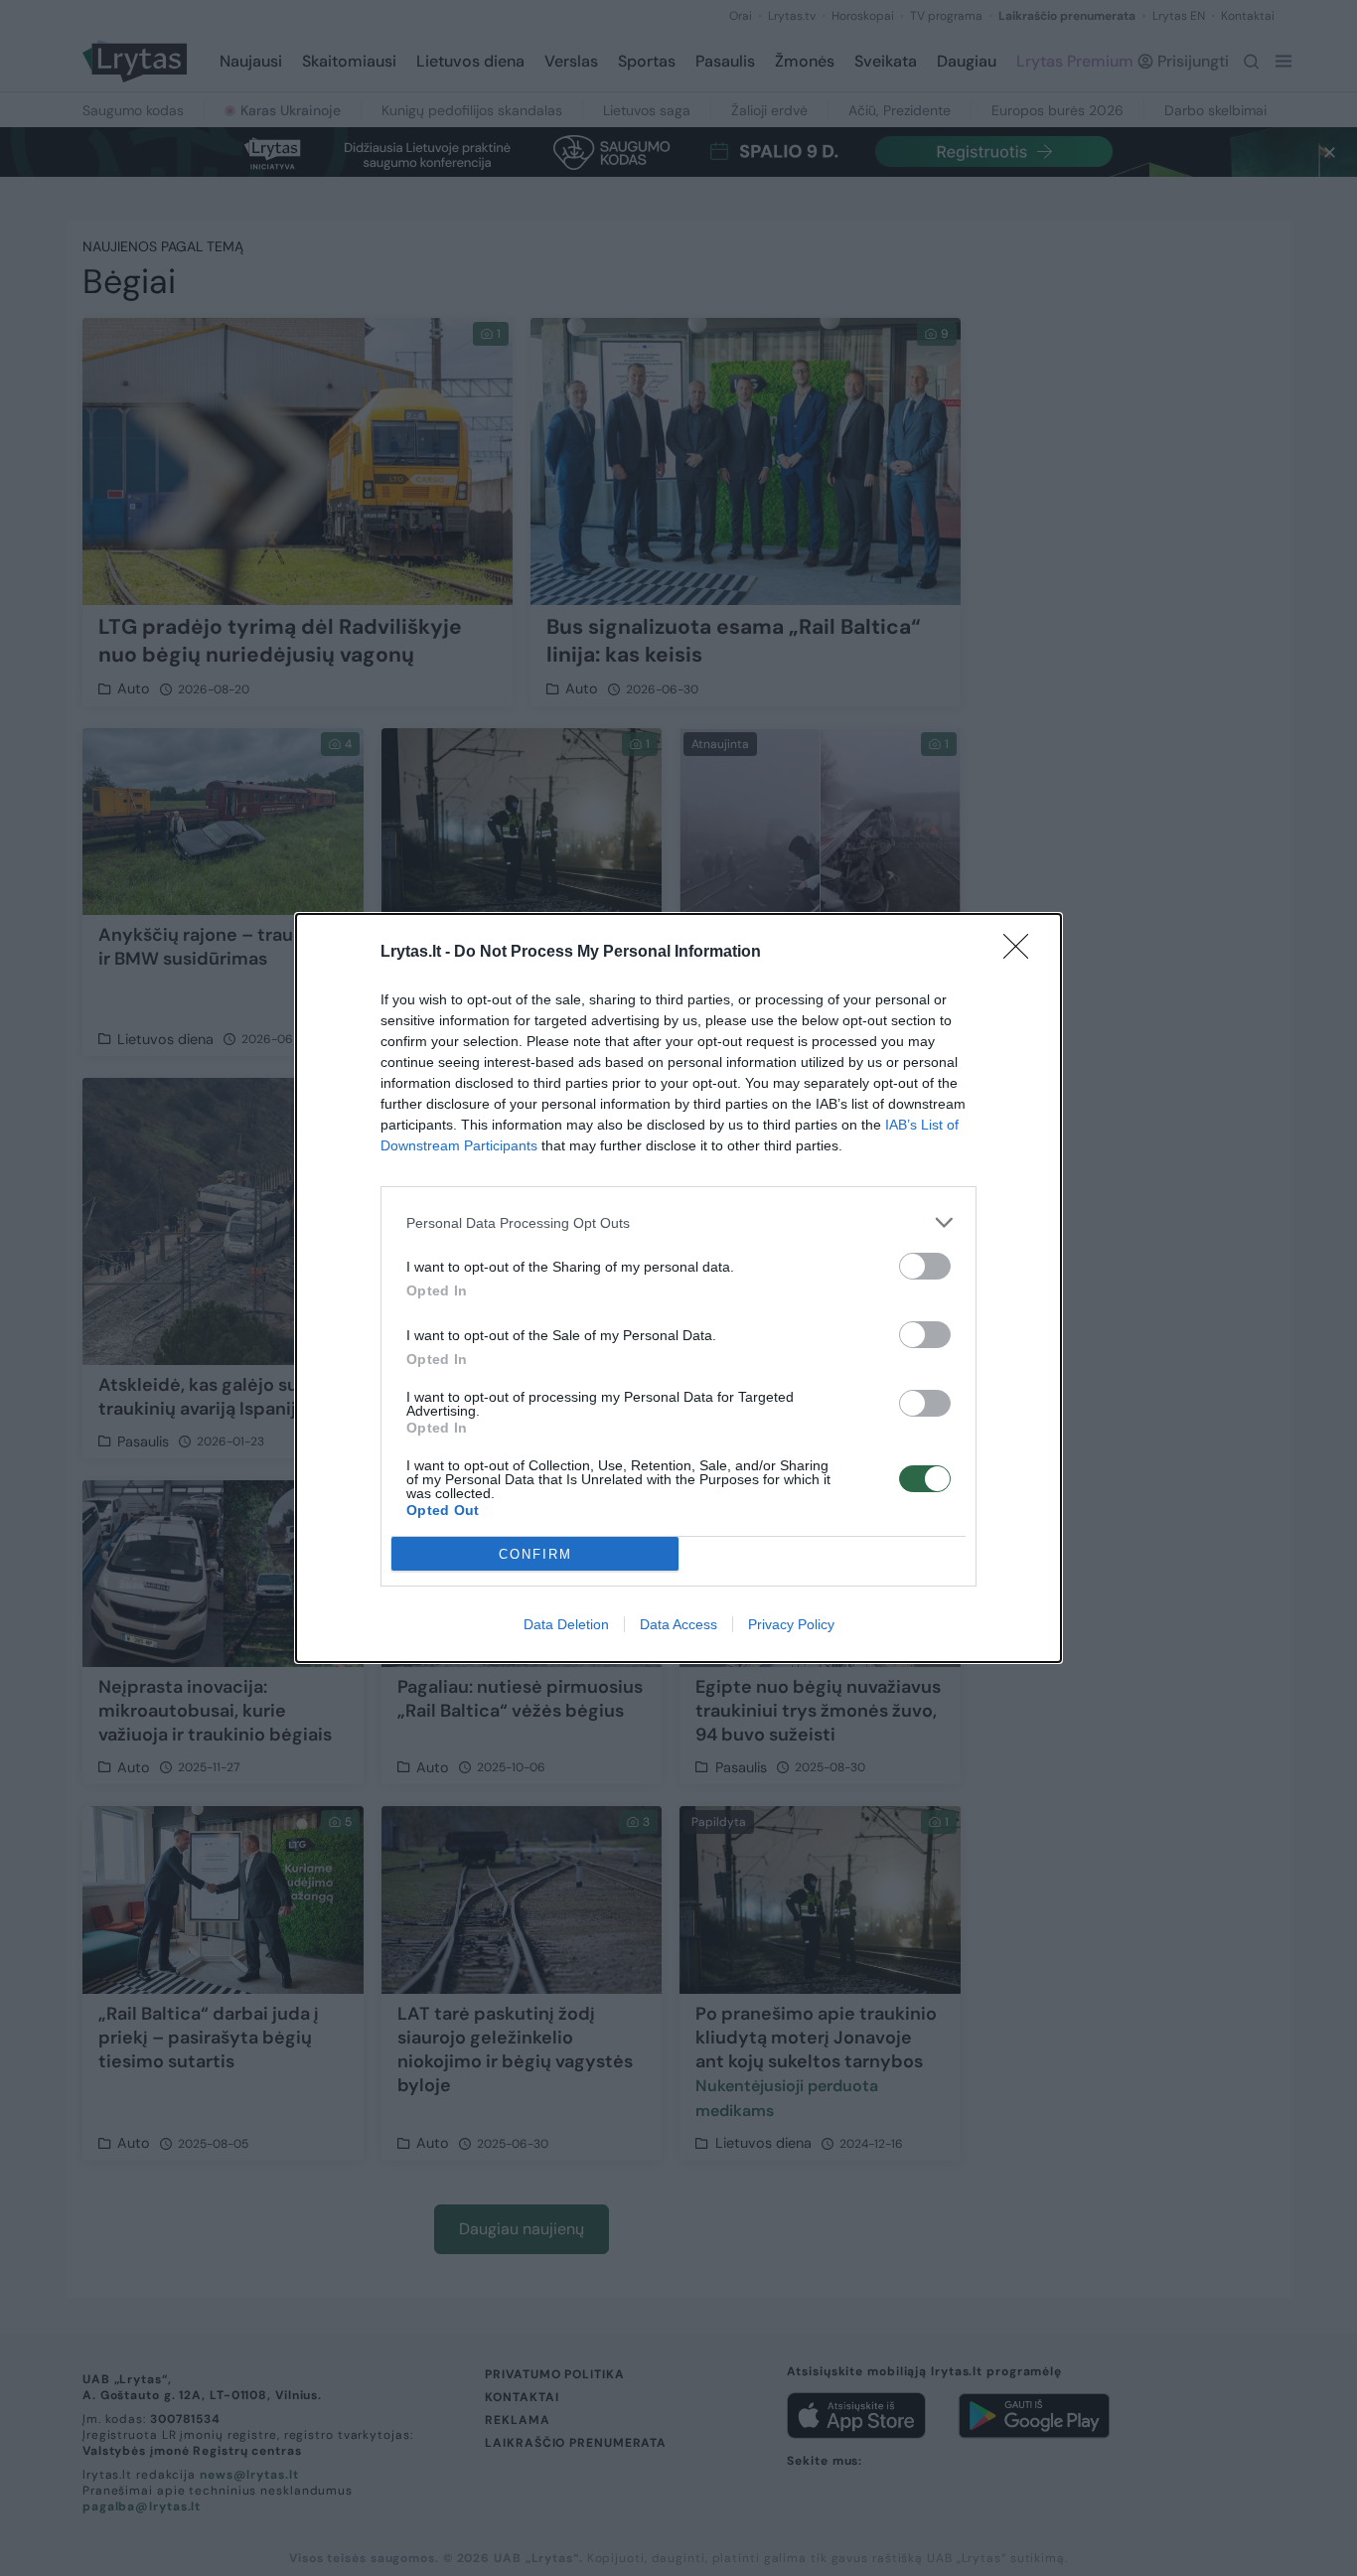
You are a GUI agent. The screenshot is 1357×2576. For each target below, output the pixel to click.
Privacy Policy (791, 1624)
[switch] (925, 1266)
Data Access (678, 1624)
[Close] (1022, 953)
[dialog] (678, 1288)
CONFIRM (535, 1554)
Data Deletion (566, 1624)
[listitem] (678, 1222)
